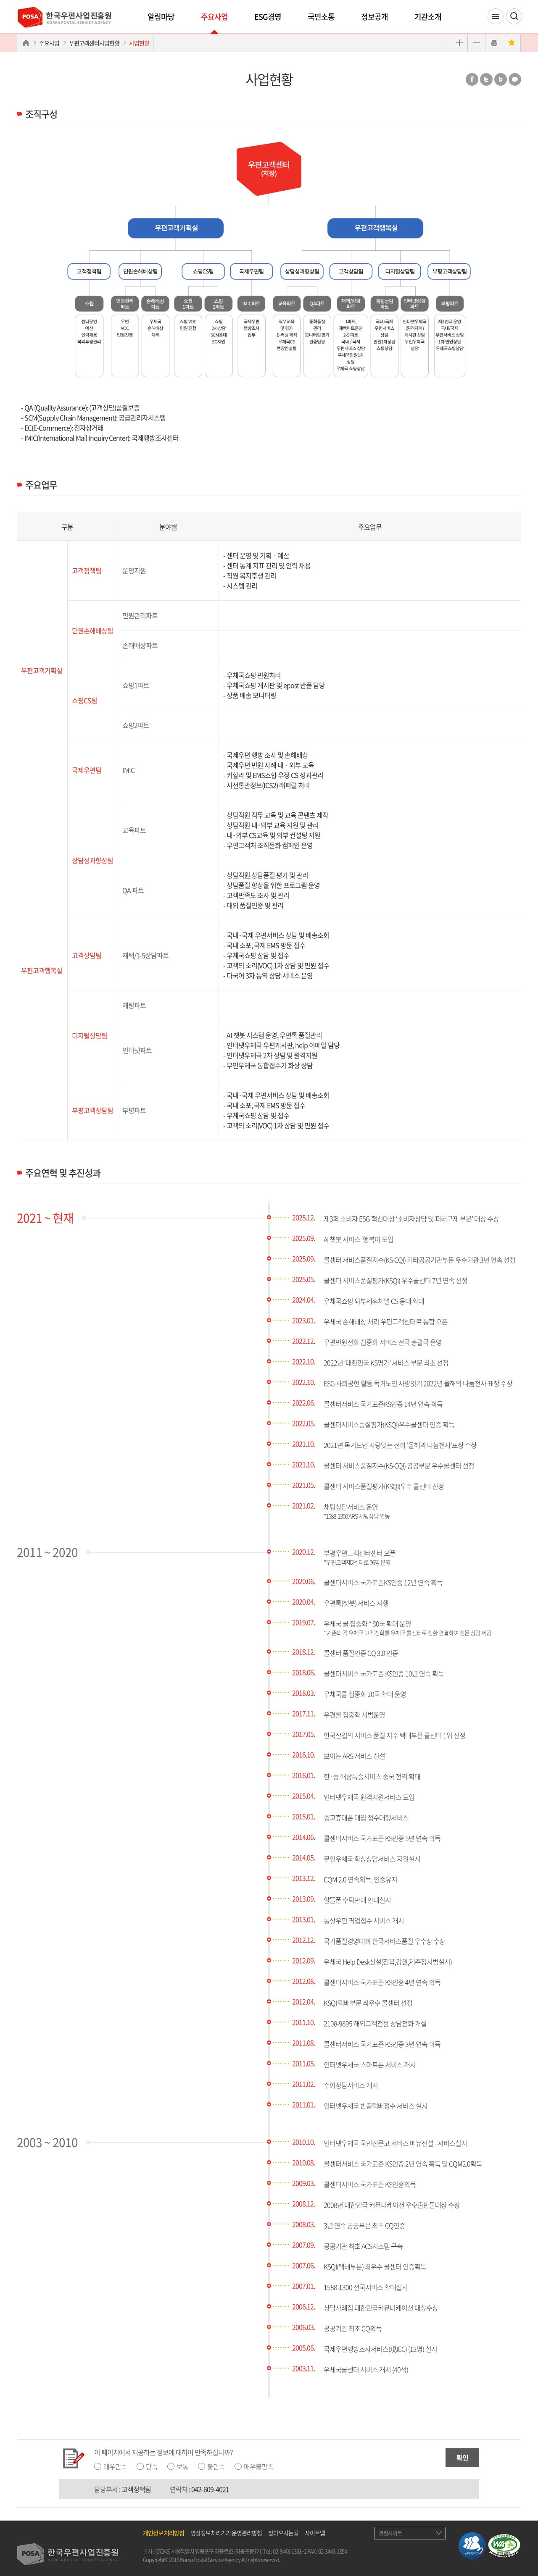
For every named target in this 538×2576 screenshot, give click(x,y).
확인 (462, 2458)
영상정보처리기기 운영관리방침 (226, 2533)
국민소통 (321, 17)
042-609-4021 (210, 2489)
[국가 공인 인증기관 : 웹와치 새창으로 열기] (504, 2545)
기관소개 (428, 17)
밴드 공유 (501, 79)
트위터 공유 (486, 79)
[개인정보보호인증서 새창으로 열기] (472, 2545)
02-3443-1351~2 (290, 2551)
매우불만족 (258, 2466)
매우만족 (115, 2466)
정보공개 (374, 17)
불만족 (216, 2466)
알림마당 (161, 17)
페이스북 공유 (472, 79)
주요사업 (214, 17)
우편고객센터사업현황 (94, 43)
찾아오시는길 (283, 2533)
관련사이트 (390, 2533)
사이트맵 (315, 2533)
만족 (152, 2466)
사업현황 (139, 43)
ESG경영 (268, 17)
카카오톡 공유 (515, 79)
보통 (182, 2466)
